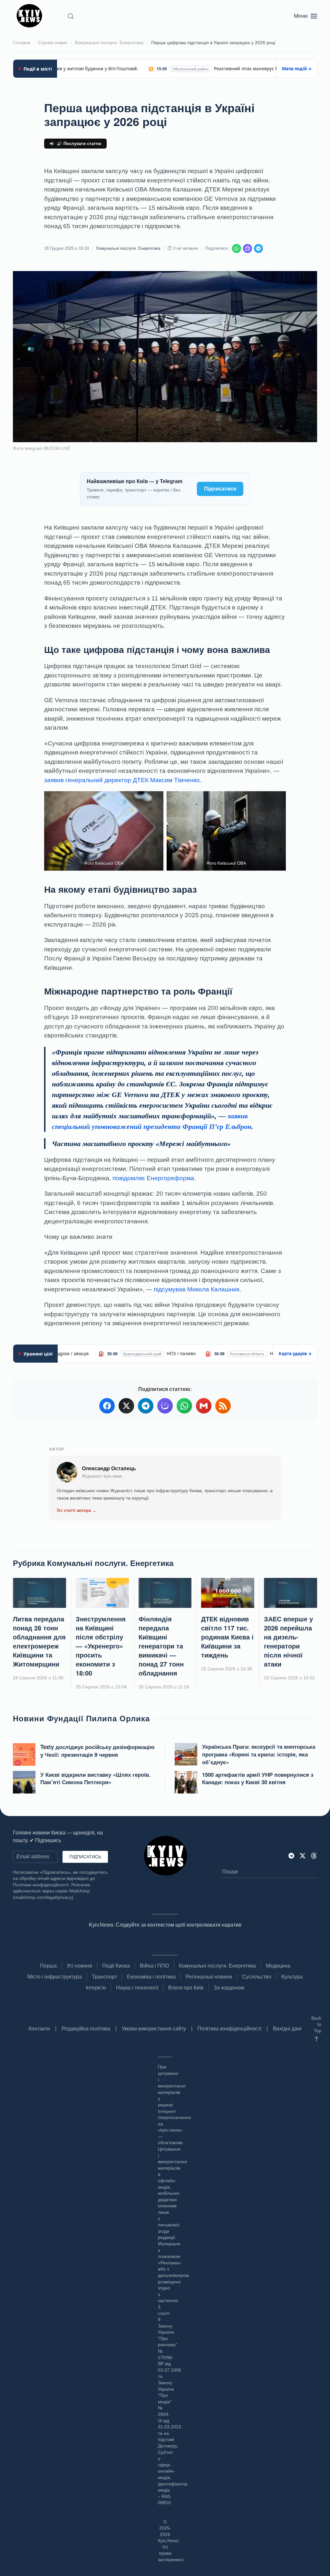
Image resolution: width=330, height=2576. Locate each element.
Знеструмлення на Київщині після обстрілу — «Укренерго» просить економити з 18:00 (101, 1646)
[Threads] (314, 1856)
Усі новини (79, 1966)
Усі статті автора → (77, 1510)
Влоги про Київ (186, 1988)
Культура (292, 1977)
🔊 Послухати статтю (79, 144)
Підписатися (220, 489)
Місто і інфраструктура (55, 1977)
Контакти (39, 2029)
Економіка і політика (151, 1977)
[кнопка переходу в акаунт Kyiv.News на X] (303, 1856)
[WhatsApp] (237, 248)
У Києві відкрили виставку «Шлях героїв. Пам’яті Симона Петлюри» (95, 1778)
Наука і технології (137, 1988)
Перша (48, 1966)
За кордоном (229, 1988)
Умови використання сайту (154, 2029)
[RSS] (223, 1406)
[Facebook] (107, 1406)
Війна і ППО (154, 1966)
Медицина (278, 1966)
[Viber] (247, 248)
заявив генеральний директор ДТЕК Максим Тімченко (122, 780)
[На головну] (30, 16)
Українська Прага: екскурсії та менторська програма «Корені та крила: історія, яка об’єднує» (259, 1754)
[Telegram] (258, 248)
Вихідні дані (287, 2029)
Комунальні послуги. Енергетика (128, 248)
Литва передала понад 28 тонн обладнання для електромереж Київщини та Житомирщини (39, 1641)
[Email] (204, 1406)
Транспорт (104, 1977)
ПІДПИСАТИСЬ (85, 1857)
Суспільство (257, 1977)
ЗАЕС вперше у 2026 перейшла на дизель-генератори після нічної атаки (288, 1641)
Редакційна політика (86, 2029)
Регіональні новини (209, 1977)
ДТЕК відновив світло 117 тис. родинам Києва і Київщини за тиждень (227, 1637)
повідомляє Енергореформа (153, 1178)
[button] (71, 16)
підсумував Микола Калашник (197, 1289)
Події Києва (116, 1966)
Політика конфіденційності (229, 2029)
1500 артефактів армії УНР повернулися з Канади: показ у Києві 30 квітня (258, 1778)
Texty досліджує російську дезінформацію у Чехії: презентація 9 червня (97, 1751)
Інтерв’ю (96, 1988)
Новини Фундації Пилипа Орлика (81, 1718)
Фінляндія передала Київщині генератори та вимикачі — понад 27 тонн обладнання (161, 1646)
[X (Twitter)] (126, 1406)
